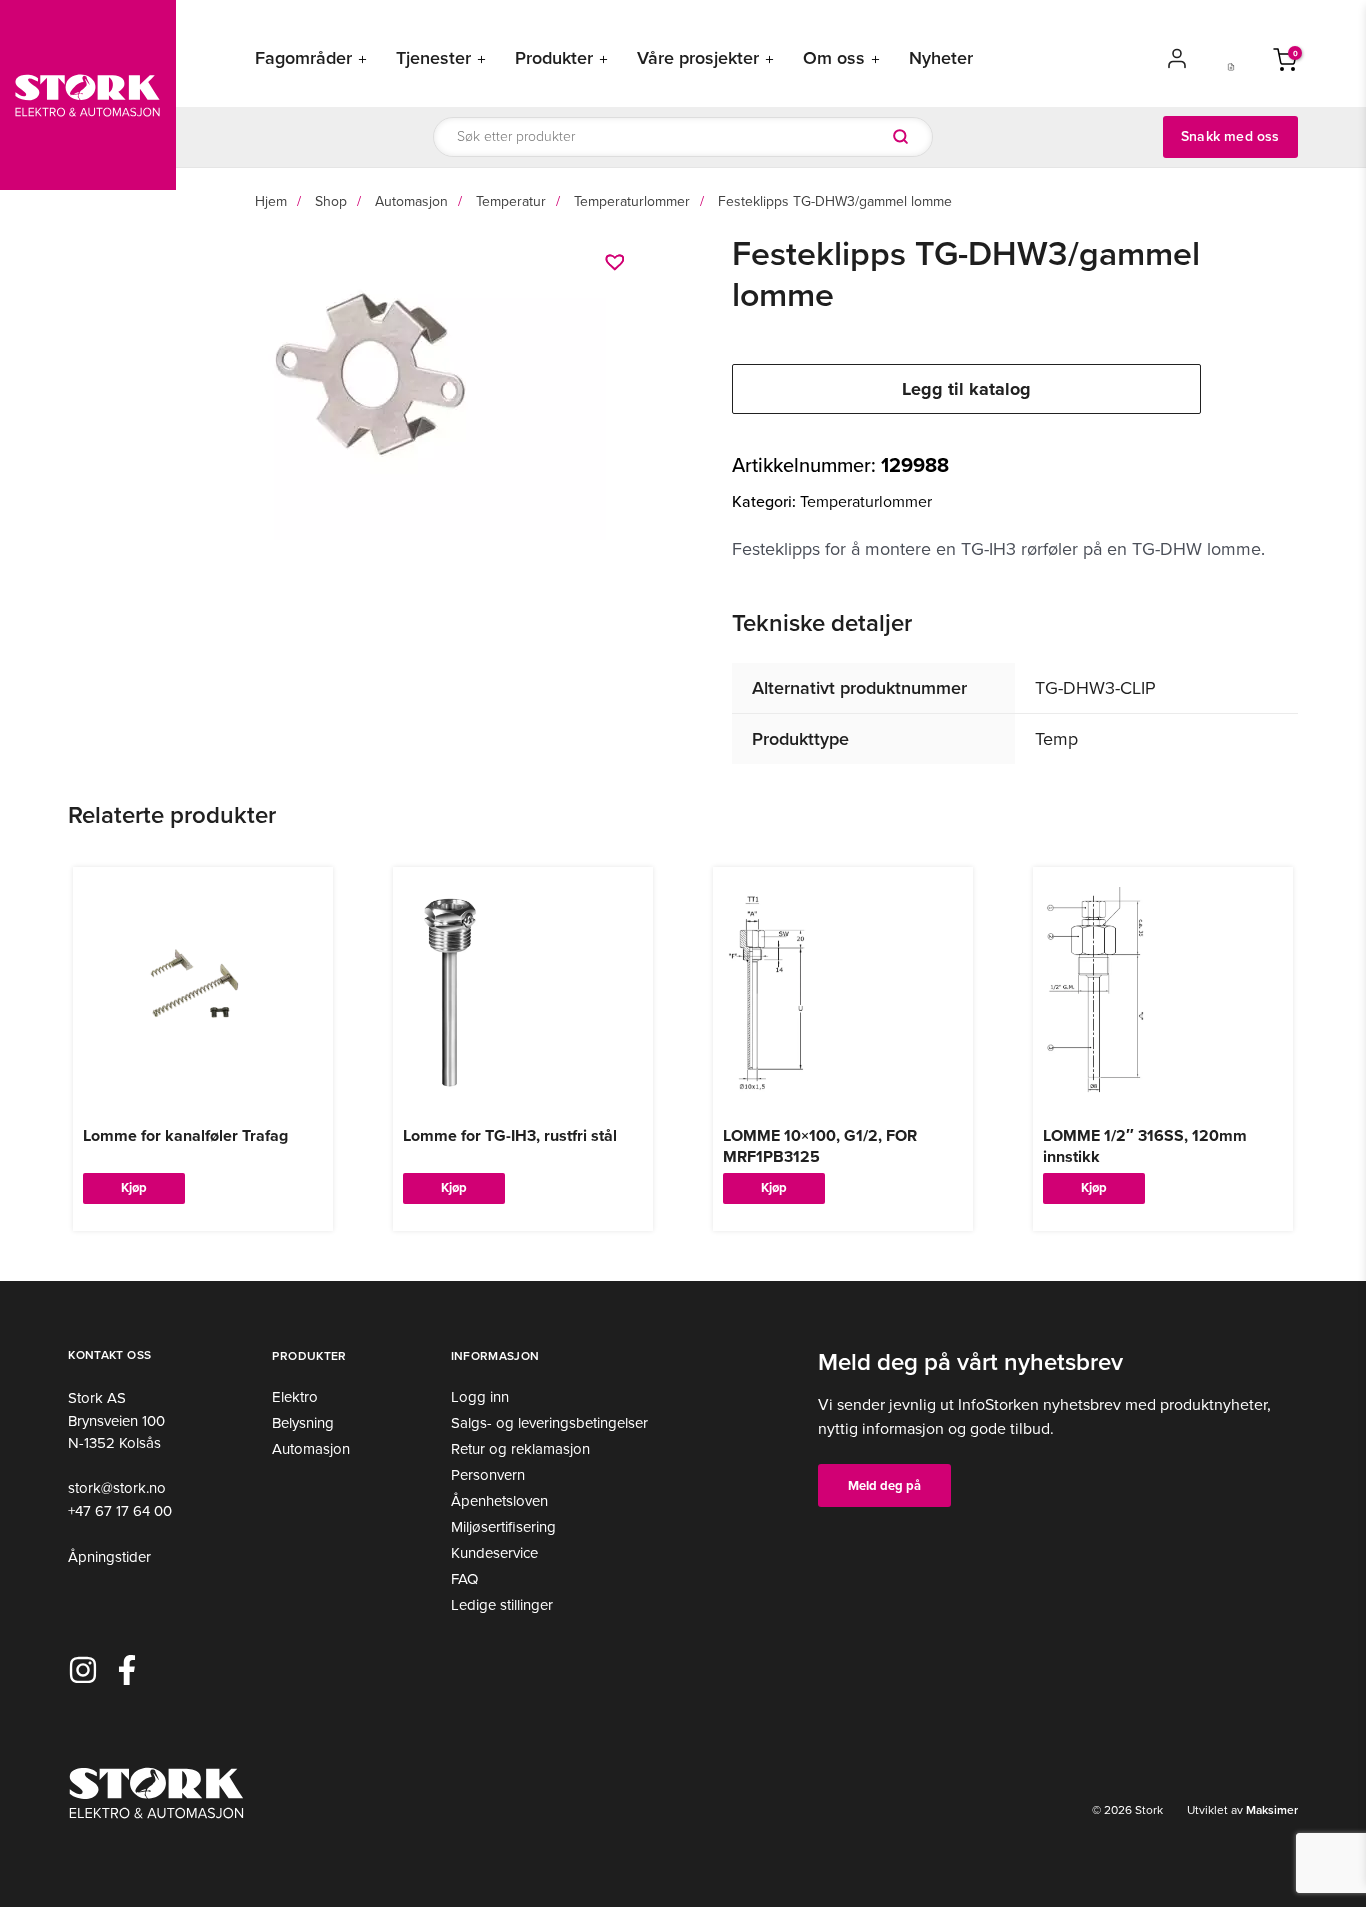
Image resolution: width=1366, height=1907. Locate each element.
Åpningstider (109, 1557)
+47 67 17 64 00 (120, 1511)
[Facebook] (127, 1670)
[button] (617, 262)
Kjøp (134, 1187)
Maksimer (1270, 1810)
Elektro (295, 1397)
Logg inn (480, 1397)
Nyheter (941, 58)
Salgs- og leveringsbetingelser (549, 1423)
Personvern (488, 1475)
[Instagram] (83, 1670)
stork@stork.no (117, 1488)
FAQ (464, 1579)
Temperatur (511, 201)
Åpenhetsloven (499, 1501)
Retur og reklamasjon (520, 1449)
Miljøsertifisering (503, 1527)
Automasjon (411, 201)
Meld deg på (884, 1485)
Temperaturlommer (632, 201)
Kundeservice (494, 1553)
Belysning (303, 1423)
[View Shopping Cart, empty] (1285, 58)
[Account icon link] (1177, 58)
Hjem (271, 201)
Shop (331, 201)
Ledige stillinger (502, 1605)
